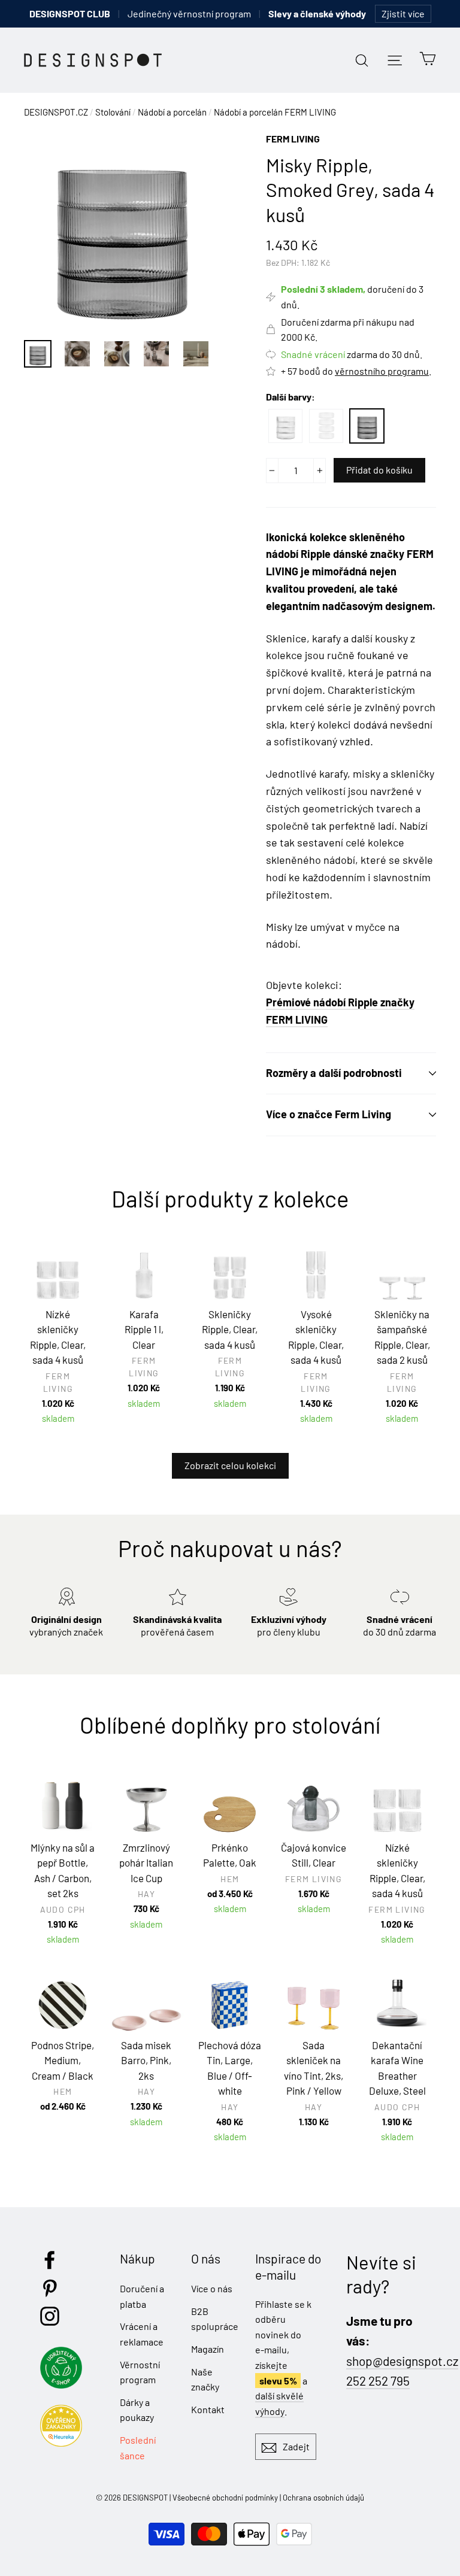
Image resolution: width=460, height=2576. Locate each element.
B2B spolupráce (214, 2319)
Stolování (113, 112)
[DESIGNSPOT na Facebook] (50, 2260)
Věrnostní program (140, 2372)
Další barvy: (290, 397)
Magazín (208, 2349)
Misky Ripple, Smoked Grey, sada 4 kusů (367, 426)
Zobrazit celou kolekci (230, 1465)
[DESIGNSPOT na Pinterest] (50, 2288)
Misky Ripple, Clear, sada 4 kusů (285, 426)
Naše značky (205, 2379)
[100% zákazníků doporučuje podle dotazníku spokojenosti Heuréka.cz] (64, 2443)
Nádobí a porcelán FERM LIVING (275, 112)
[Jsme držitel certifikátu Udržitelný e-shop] (64, 2385)
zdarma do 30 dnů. (352, 354)
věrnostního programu (382, 371)
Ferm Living (293, 139)
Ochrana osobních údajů (323, 2498)
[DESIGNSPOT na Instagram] (50, 2316)
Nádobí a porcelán (172, 112)
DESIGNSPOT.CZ (56, 112)
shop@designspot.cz (402, 2361)
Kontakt (208, 2409)
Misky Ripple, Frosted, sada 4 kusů (326, 426)
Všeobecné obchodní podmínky (225, 2498)
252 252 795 (378, 2381)
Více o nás (212, 2288)
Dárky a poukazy (137, 2410)
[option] (122, 230)
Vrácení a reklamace (142, 2334)
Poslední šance (138, 2448)
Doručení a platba (142, 2296)
